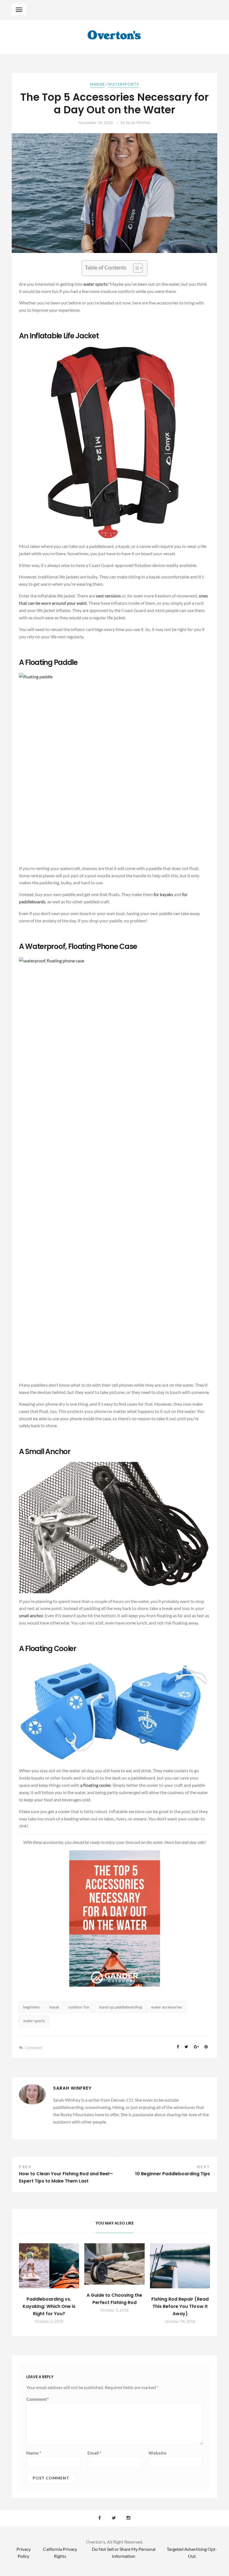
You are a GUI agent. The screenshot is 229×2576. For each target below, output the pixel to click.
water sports (95, 284)
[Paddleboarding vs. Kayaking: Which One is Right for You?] (49, 2266)
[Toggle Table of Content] (135, 268)
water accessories (166, 2007)
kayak (54, 2007)
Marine (97, 84)
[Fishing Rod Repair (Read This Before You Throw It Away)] (180, 2266)
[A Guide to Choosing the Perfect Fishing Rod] (114, 2264)
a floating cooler (96, 1785)
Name (34, 2453)
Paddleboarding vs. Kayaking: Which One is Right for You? (49, 2306)
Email (94, 2453)
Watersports (124, 84)
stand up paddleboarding (120, 2007)
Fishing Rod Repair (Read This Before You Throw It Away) (180, 2306)
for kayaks (163, 894)
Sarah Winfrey (138, 122)
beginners (32, 2007)
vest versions (108, 596)
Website (158, 2453)
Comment (34, 2048)
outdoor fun (79, 2007)
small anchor (31, 1615)
